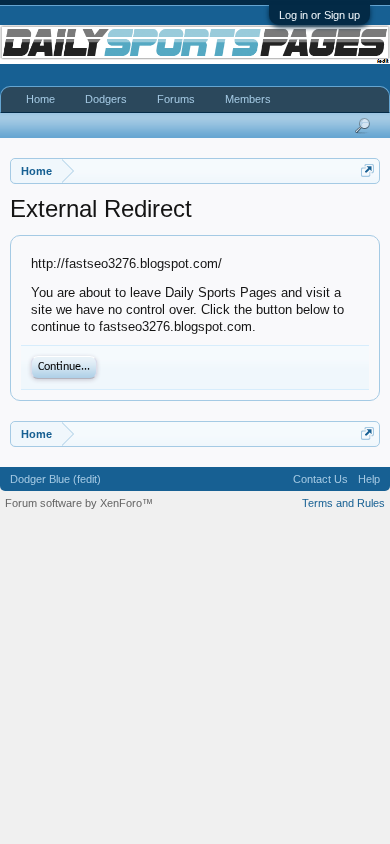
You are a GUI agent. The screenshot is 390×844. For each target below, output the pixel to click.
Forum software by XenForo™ (79, 503)
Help (369, 479)
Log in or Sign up (319, 15)
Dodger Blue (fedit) (55, 479)
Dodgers (106, 99)
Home (40, 99)
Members (248, 99)
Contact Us (320, 479)
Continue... (64, 367)
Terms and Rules (343, 503)
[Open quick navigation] (367, 170)
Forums (176, 99)
